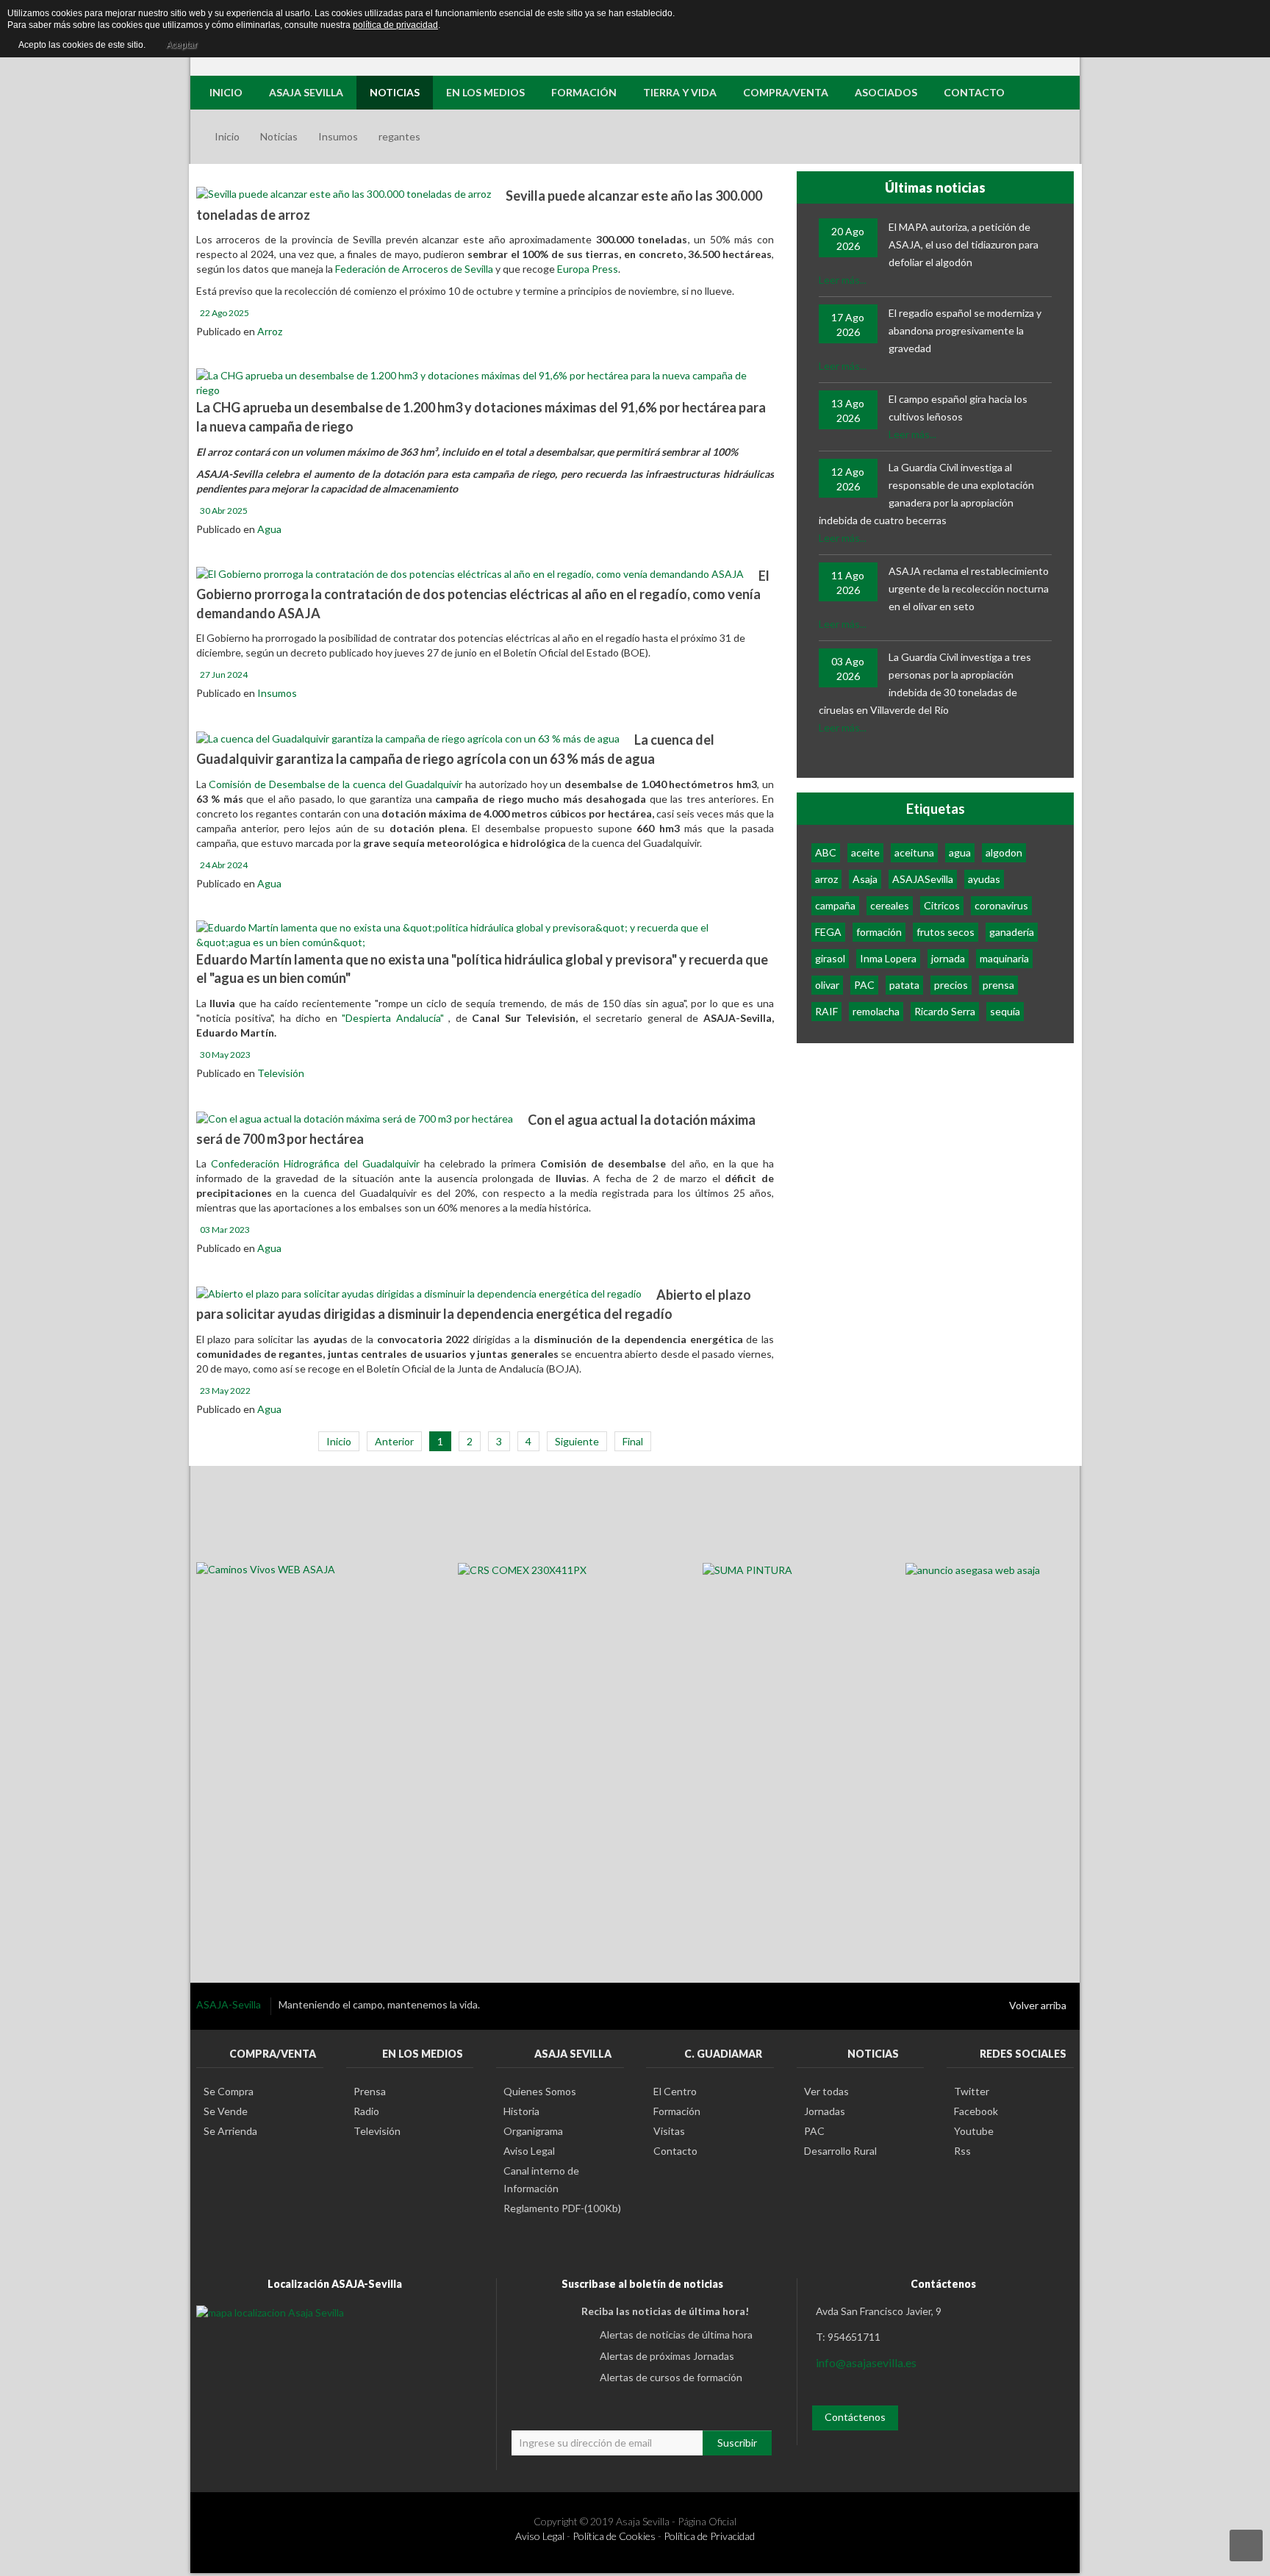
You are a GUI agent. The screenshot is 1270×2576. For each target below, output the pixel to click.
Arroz (270, 331)
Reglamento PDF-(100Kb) (562, 2208)
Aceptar (182, 45)
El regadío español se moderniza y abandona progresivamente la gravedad (965, 330)
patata (904, 985)
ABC (826, 852)
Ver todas (826, 2091)
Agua (269, 529)
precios (951, 985)
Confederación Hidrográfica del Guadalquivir (315, 1163)
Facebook (976, 2111)
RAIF (826, 1011)
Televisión (281, 1073)
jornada (948, 958)
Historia (521, 2111)
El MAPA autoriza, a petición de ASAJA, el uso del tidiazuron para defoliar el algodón (964, 244)
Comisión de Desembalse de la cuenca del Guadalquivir (337, 784)
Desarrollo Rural (840, 2151)
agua (960, 852)
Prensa (370, 2091)
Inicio (227, 136)
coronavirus (1001, 905)
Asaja (865, 879)
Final (633, 1441)
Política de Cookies (614, 2536)
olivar (827, 985)
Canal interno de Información (541, 2179)
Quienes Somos (540, 2091)
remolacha (876, 1011)
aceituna (914, 852)
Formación (677, 2111)
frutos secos (946, 932)
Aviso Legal (529, 2151)
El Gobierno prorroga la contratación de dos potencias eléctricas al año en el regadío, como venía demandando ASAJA (483, 594)
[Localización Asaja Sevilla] (270, 2311)
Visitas (669, 2131)
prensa (998, 985)
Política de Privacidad (709, 2536)
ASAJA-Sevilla (230, 2004)
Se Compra (229, 2091)
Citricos (942, 905)
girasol (830, 958)
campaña (835, 905)
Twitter (972, 2091)
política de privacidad (395, 25)
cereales (890, 905)
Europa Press (588, 269)
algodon (1004, 852)
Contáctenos (855, 2417)
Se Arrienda (230, 2131)
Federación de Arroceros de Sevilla (415, 269)
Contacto (675, 2151)
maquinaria (1004, 958)
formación (879, 932)
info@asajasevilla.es (866, 2362)
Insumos (338, 136)
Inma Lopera (888, 958)
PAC (864, 985)
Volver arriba (1038, 2005)
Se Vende (226, 2111)
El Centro (675, 2091)
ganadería (1012, 932)
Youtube (974, 2131)
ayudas (984, 879)
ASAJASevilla (923, 879)
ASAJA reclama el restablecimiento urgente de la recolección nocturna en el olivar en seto (969, 588)
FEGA (828, 932)
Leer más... (843, 280)
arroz (826, 879)
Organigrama (533, 2131)
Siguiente (577, 1441)
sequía (1005, 1011)
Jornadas (825, 2111)
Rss (962, 2151)
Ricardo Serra (945, 1011)
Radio (366, 2111)
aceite (865, 852)
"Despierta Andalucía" (393, 1018)
